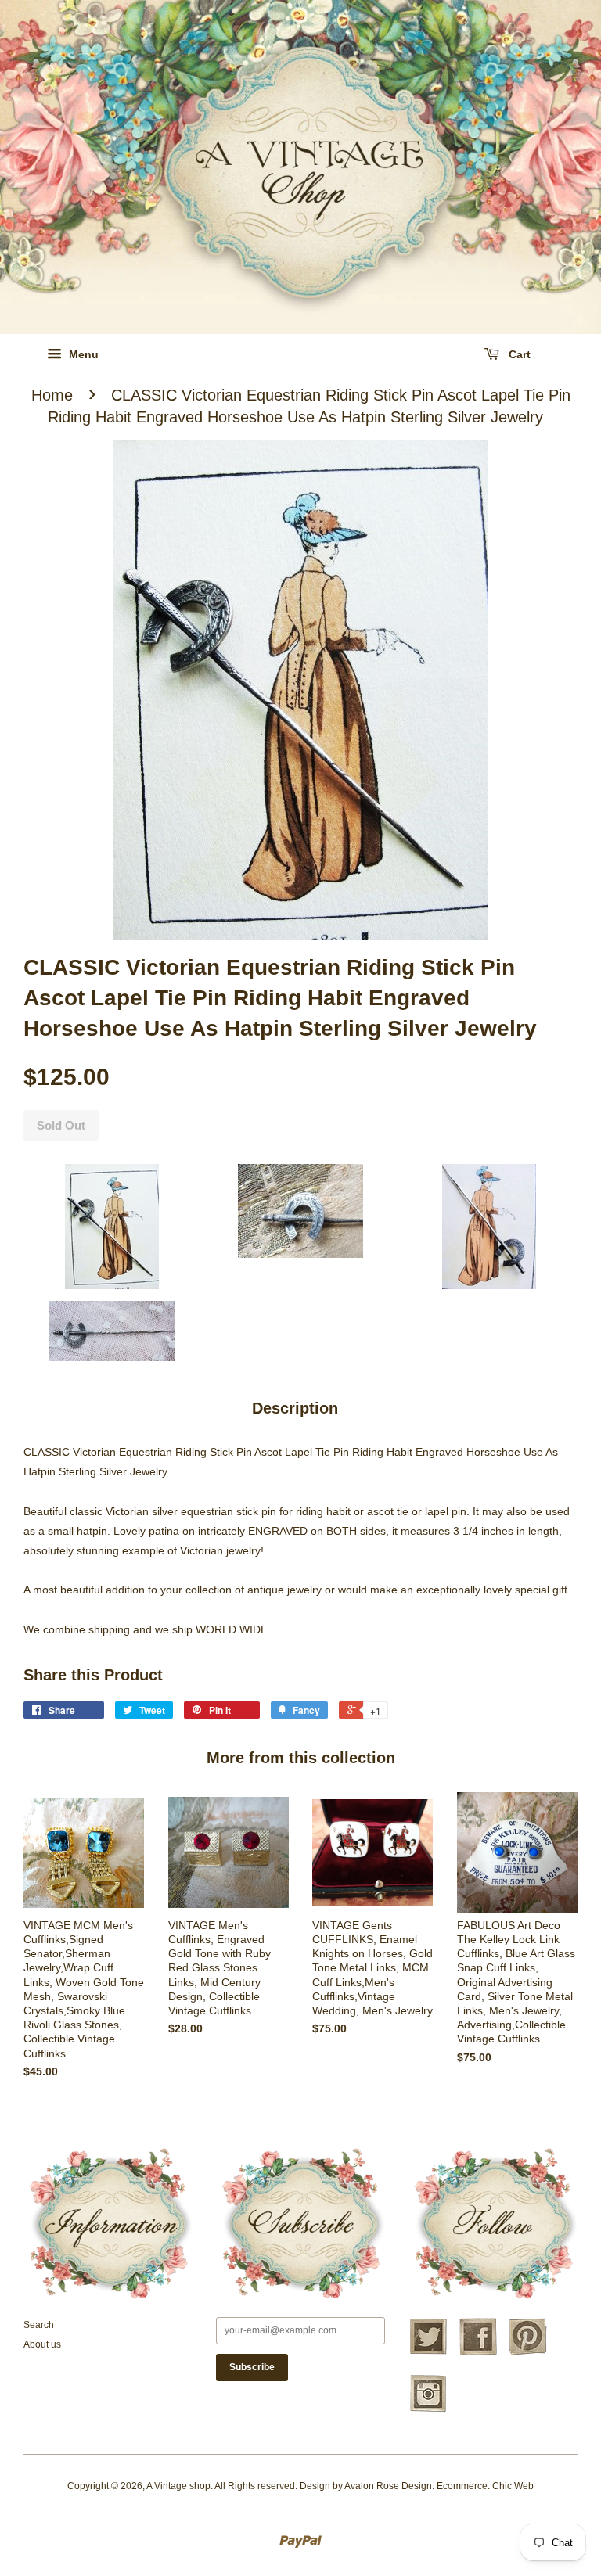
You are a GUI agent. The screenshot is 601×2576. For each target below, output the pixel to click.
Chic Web (513, 2486)
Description (295, 1408)
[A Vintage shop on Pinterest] (528, 2353)
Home (52, 395)
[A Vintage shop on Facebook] (478, 2353)
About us (42, 2344)
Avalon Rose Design (388, 2486)
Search (39, 2325)
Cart (518, 354)
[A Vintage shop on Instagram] (428, 2410)
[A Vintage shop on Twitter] (428, 2353)
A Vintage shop (178, 2486)
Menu (82, 354)
